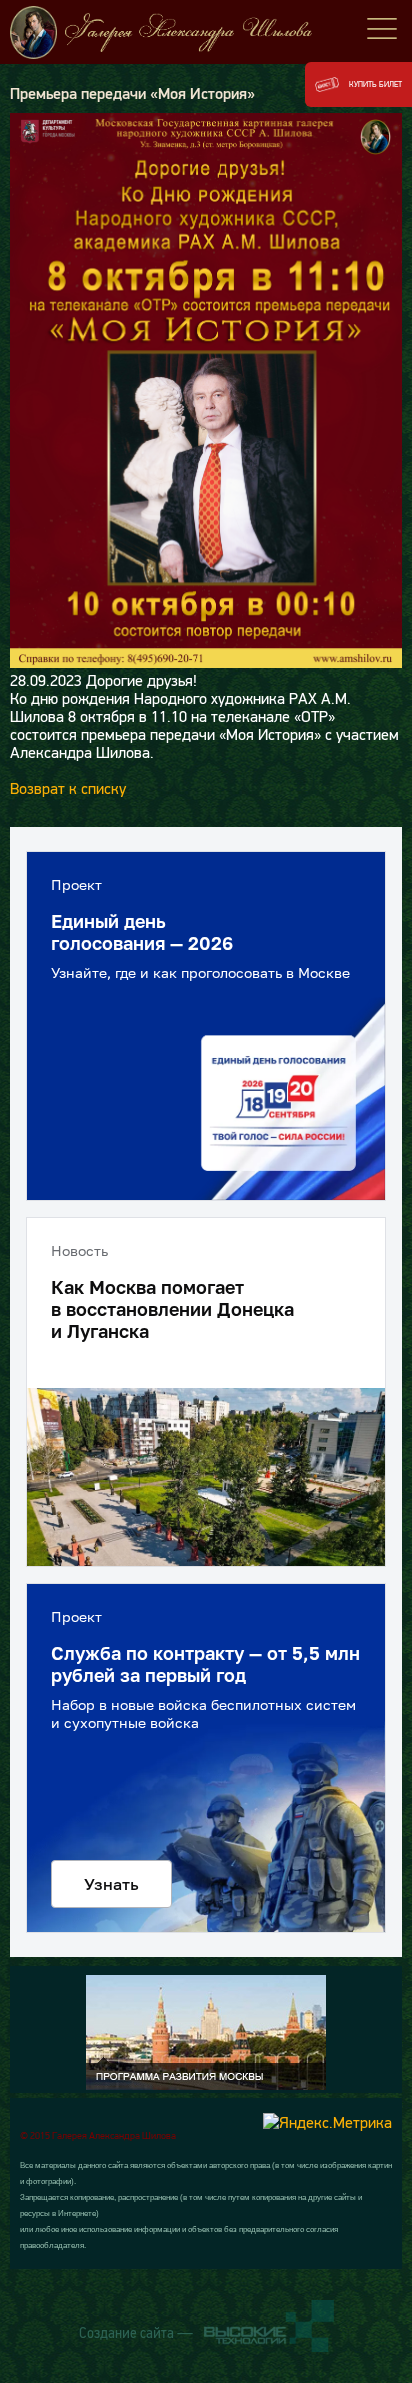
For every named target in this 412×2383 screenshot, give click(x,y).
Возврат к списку (68, 788)
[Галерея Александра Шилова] (206, 32)
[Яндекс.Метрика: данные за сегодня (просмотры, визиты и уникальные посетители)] (327, 2122)
